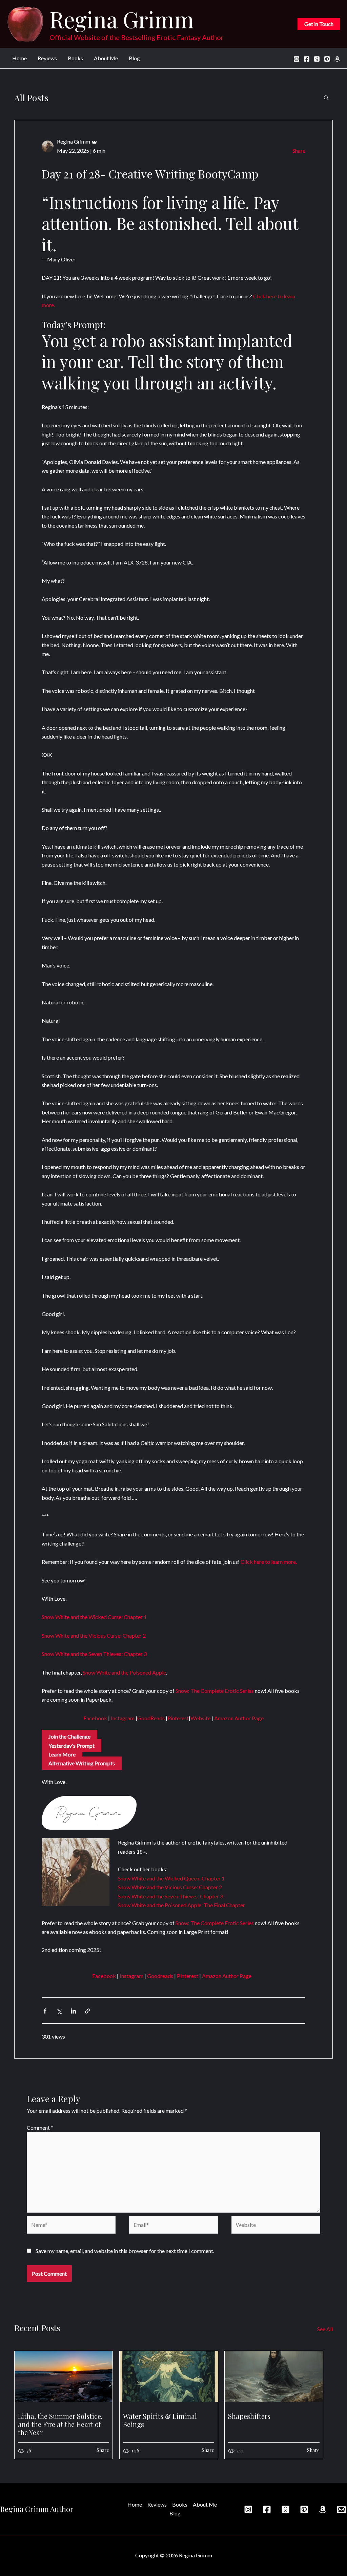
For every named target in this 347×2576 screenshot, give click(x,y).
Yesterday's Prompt (72, 1745)
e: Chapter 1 (133, 1617)
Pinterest (178, 1718)
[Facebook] (307, 59)
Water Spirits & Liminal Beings (160, 2420)
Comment (40, 2127)
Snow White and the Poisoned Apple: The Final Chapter (181, 1905)
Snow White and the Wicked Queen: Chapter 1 (171, 1878)
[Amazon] (337, 59)
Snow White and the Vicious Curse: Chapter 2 (94, 1635)
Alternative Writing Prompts (82, 1763)
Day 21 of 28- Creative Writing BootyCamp (150, 174)
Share (299, 151)
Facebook (95, 1718)
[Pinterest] (327, 59)
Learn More (62, 1754)
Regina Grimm (122, 19)
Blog (134, 58)
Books (75, 58)
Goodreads (160, 1976)
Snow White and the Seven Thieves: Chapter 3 (94, 1654)
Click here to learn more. (269, 1562)
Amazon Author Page (238, 1718)
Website (200, 1718)
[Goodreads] (317, 59)
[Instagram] (297, 59)
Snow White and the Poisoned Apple (124, 1672)
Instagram (122, 1718)
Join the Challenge (69, 1736)
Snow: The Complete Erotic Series (214, 1691)
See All (325, 2329)
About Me (106, 58)
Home (19, 58)
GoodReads (151, 1718)
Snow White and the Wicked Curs (80, 1617)
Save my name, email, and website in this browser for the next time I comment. (125, 2251)
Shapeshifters (249, 2416)
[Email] (341, 2509)
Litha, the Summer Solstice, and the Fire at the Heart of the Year (60, 2424)
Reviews (47, 58)
